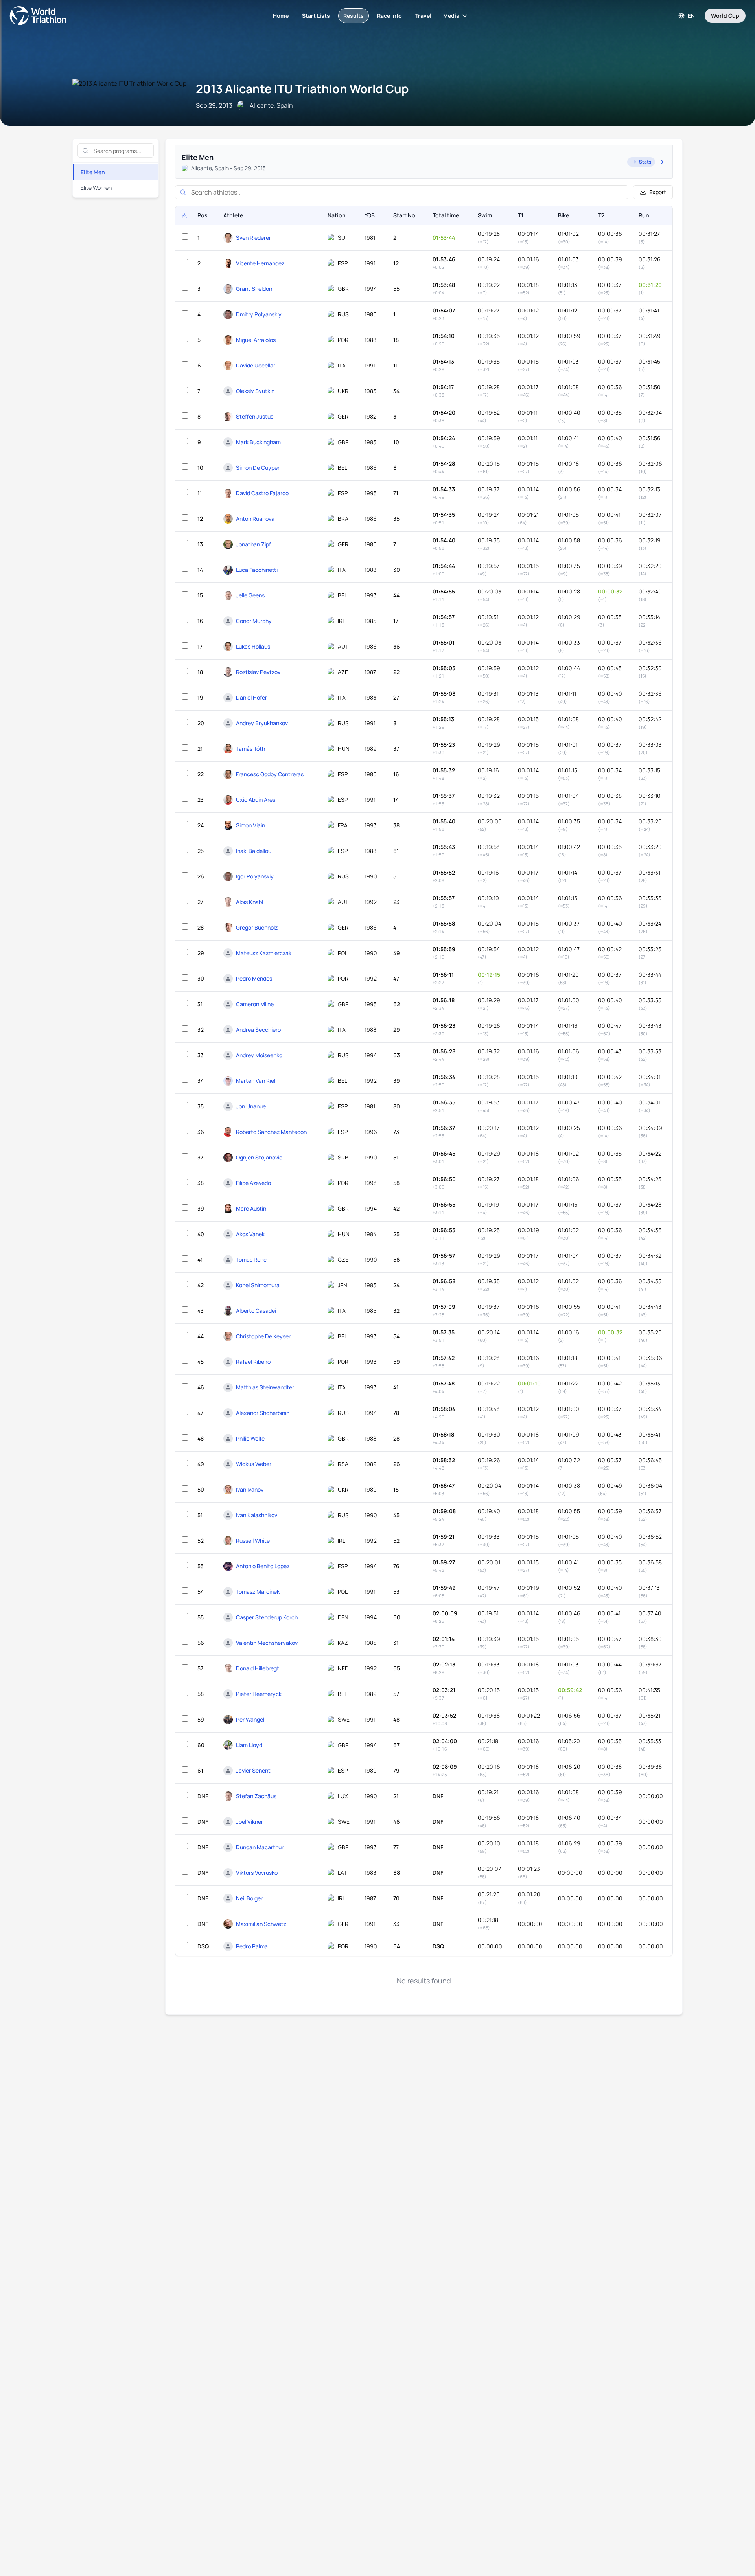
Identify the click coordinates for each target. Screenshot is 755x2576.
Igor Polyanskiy (255, 876)
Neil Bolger (249, 1898)
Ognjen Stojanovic (259, 1157)
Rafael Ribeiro (253, 1362)
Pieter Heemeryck (259, 1694)
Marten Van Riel (256, 1081)
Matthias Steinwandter (265, 1387)
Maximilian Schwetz (261, 1924)
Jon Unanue (251, 1106)
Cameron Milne (255, 1004)
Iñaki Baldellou (254, 851)
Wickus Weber (254, 1464)
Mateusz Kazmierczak (264, 953)
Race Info (389, 16)
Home (281, 16)
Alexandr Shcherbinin (263, 1413)
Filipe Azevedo (253, 1183)
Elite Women (96, 188)
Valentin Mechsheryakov (267, 1643)
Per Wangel (250, 1719)
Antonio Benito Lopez (263, 1566)
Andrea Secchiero (258, 1030)
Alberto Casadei (256, 1311)
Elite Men (93, 172)
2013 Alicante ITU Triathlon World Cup (302, 89)
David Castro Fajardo (262, 493)
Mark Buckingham (258, 442)
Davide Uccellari (256, 365)
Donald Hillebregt (258, 1668)
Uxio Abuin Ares (256, 800)
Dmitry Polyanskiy (259, 314)
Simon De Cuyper (258, 468)
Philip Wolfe (250, 1438)
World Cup (725, 16)
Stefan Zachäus (256, 1796)
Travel (423, 16)
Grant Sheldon (254, 289)
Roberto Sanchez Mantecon (271, 1132)
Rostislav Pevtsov (258, 672)
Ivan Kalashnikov (257, 1515)
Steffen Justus (255, 416)
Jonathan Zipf (253, 544)
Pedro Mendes (254, 978)
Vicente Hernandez (260, 263)
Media (451, 16)
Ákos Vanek (250, 1234)
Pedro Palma (252, 1946)
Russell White (253, 1541)
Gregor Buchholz (257, 927)
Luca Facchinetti (257, 570)
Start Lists (316, 16)
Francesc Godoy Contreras (270, 774)
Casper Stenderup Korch (267, 1617)
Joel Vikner (250, 1822)
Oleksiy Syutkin (255, 391)
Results (354, 16)
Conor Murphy (254, 621)
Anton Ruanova (255, 519)
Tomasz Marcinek (258, 1592)
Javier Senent (253, 1770)
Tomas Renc (251, 1260)
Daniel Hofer (251, 697)
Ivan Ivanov (250, 1489)
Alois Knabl (250, 902)
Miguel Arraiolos (256, 340)
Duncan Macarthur (260, 1847)
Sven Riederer (253, 238)
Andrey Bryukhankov (262, 723)
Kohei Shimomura (258, 1285)
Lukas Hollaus (253, 646)
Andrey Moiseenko (259, 1055)
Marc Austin (251, 1208)
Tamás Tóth (250, 749)
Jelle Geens (250, 595)
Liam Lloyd (249, 1745)
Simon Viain (250, 825)
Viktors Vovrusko (257, 1873)
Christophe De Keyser (263, 1336)
